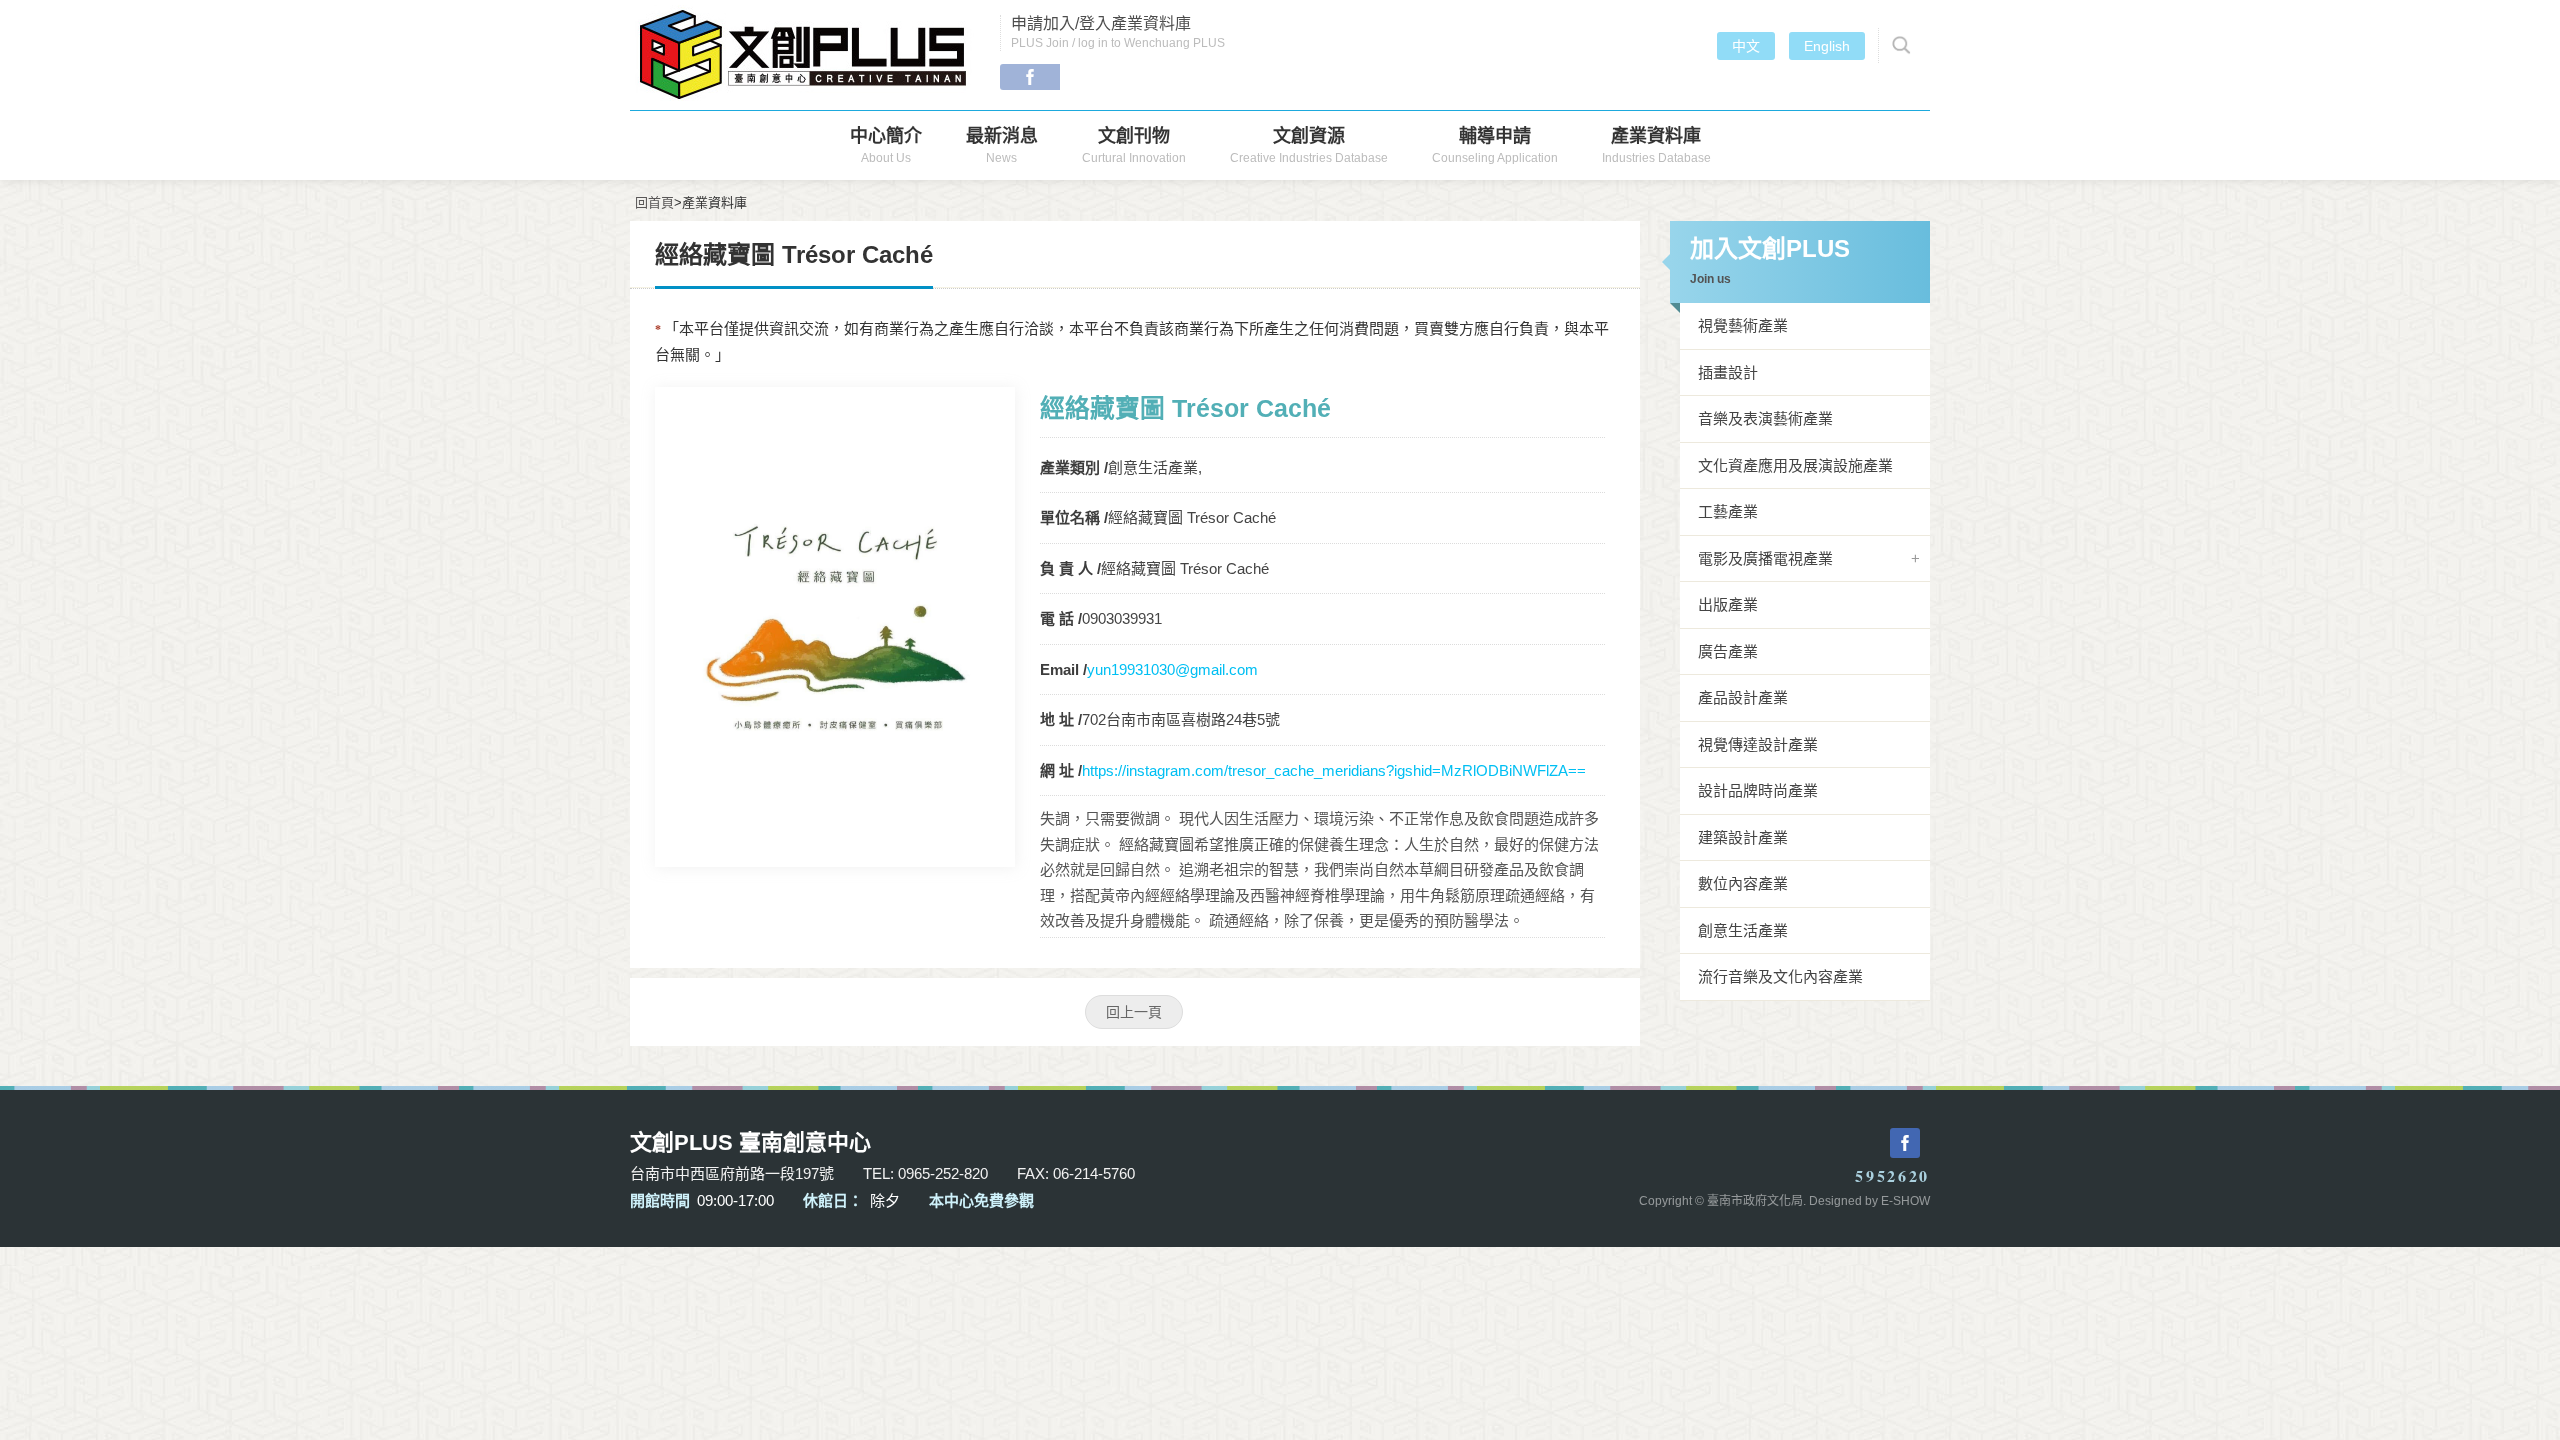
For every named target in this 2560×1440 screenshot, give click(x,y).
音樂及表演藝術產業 (1765, 418)
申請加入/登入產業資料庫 (1118, 32)
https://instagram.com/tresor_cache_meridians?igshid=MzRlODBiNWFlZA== (1334, 770)
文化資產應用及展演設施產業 (1795, 465)
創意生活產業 (1743, 930)
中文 (1746, 46)
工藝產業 (1728, 511)
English (1827, 46)
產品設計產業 (1743, 697)
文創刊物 (1134, 145)
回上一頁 (1134, 1012)
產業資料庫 (1656, 145)
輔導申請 (1495, 145)
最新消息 (1002, 145)
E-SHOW (1905, 1201)
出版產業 (1728, 604)
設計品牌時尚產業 (1758, 790)
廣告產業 (1728, 651)
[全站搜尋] (1898, 45)
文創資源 (1309, 145)
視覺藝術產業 (1743, 325)
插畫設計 (1728, 372)
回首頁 (654, 202)
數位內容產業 (1743, 883)
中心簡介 (886, 145)
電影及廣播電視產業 (1765, 558)
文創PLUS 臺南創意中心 (805, 55)
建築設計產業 (1743, 837)
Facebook (1030, 77)
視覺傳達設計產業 (1758, 744)
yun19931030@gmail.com (1172, 669)
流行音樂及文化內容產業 (1780, 976)
